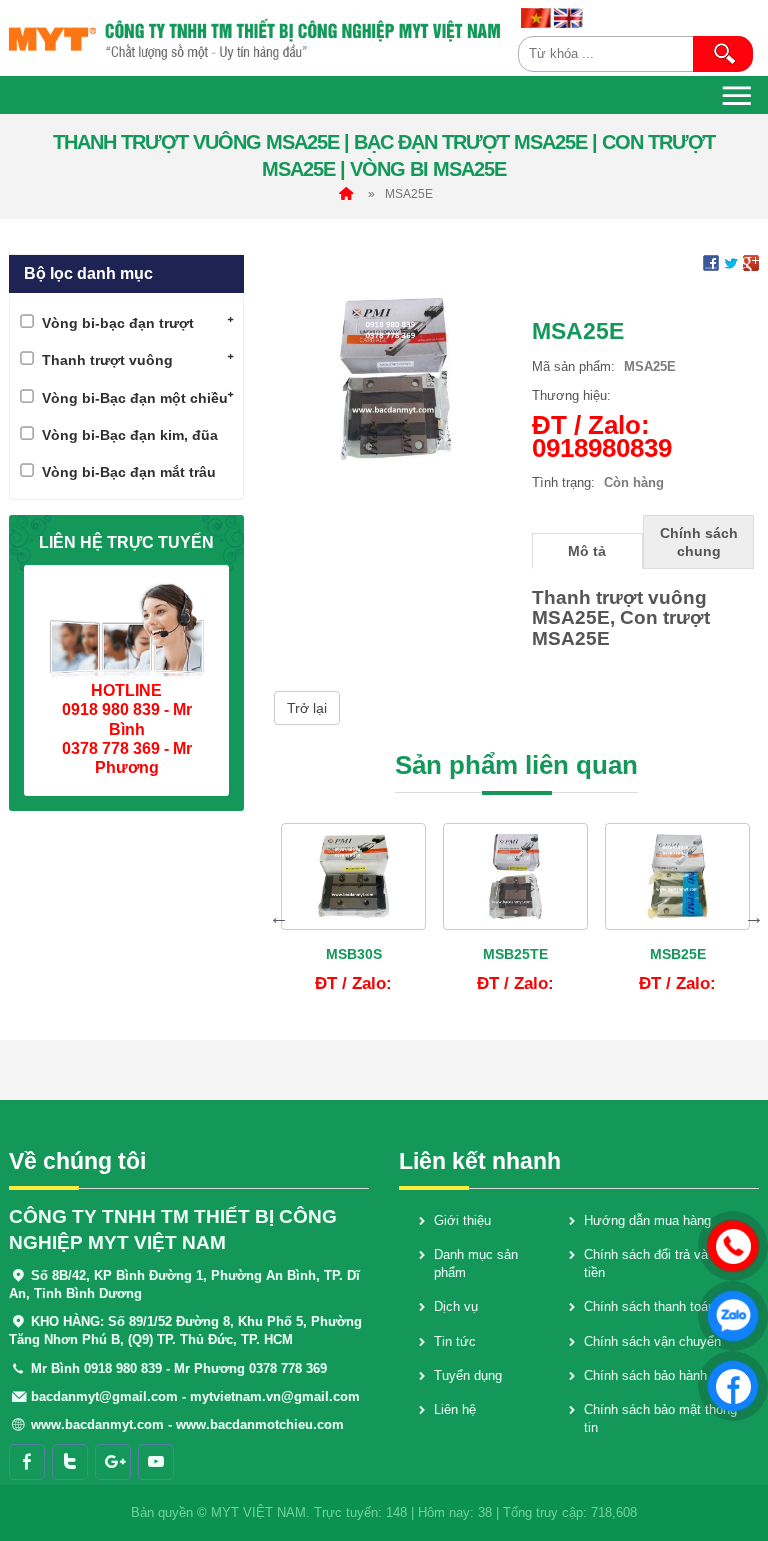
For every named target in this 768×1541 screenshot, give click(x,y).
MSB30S (354, 954)
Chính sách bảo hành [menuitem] (645, 1375)
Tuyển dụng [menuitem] (468, 1375)
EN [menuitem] (569, 18)
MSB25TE (515, 954)
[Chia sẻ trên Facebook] (711, 262)
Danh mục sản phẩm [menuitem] (476, 1263)
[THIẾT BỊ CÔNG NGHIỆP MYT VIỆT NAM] (256, 38)
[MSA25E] (395, 377)
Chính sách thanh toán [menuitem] (649, 1306)
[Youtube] (156, 1462)
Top (730, 1467)
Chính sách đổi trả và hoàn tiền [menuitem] (662, 1263)
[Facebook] (27, 1462)
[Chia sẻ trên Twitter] (731, 262)
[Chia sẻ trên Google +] (751, 262)
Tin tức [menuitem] (455, 1341)
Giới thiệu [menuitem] (462, 1220)
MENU (737, 95)
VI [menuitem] (536, 18)
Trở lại (307, 708)
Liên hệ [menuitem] (455, 1409)
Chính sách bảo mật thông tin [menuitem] (660, 1418)
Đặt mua (369, 985)
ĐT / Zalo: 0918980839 (602, 436)
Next (754, 917)
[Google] (113, 1462)
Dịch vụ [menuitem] (456, 1306)
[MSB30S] (353, 876)
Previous (279, 917)
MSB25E (678, 954)
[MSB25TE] (515, 876)
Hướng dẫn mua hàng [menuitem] (647, 1220)
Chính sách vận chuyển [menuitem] (652, 1341)
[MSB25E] (677, 876)
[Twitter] (70, 1462)
